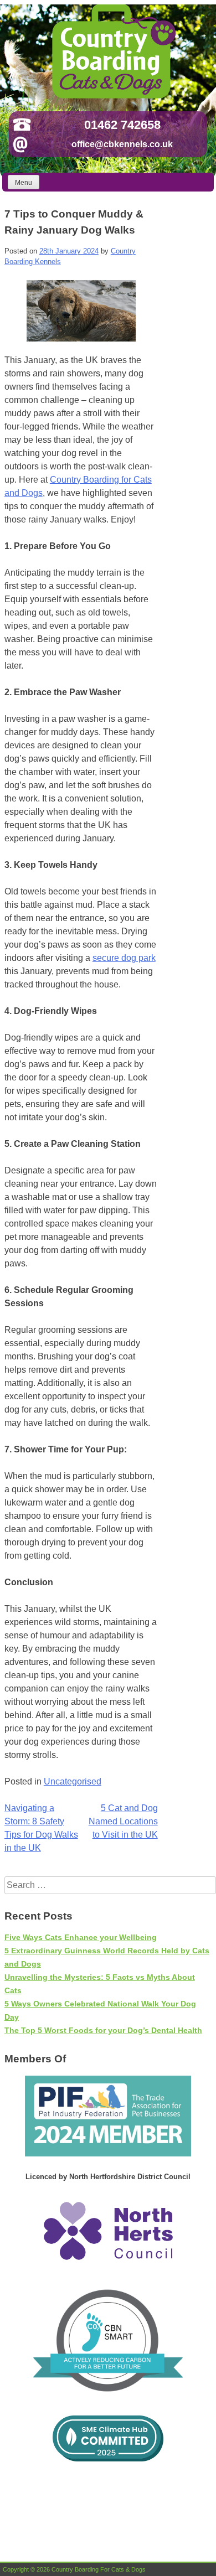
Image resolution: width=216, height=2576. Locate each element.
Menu (24, 183)
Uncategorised (73, 1781)
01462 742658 (122, 125)
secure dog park (124, 958)
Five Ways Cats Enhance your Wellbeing (81, 1937)
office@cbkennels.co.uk (122, 144)
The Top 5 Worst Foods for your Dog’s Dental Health (103, 2030)
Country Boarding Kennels (112, 51)
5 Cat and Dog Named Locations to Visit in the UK (123, 1821)
